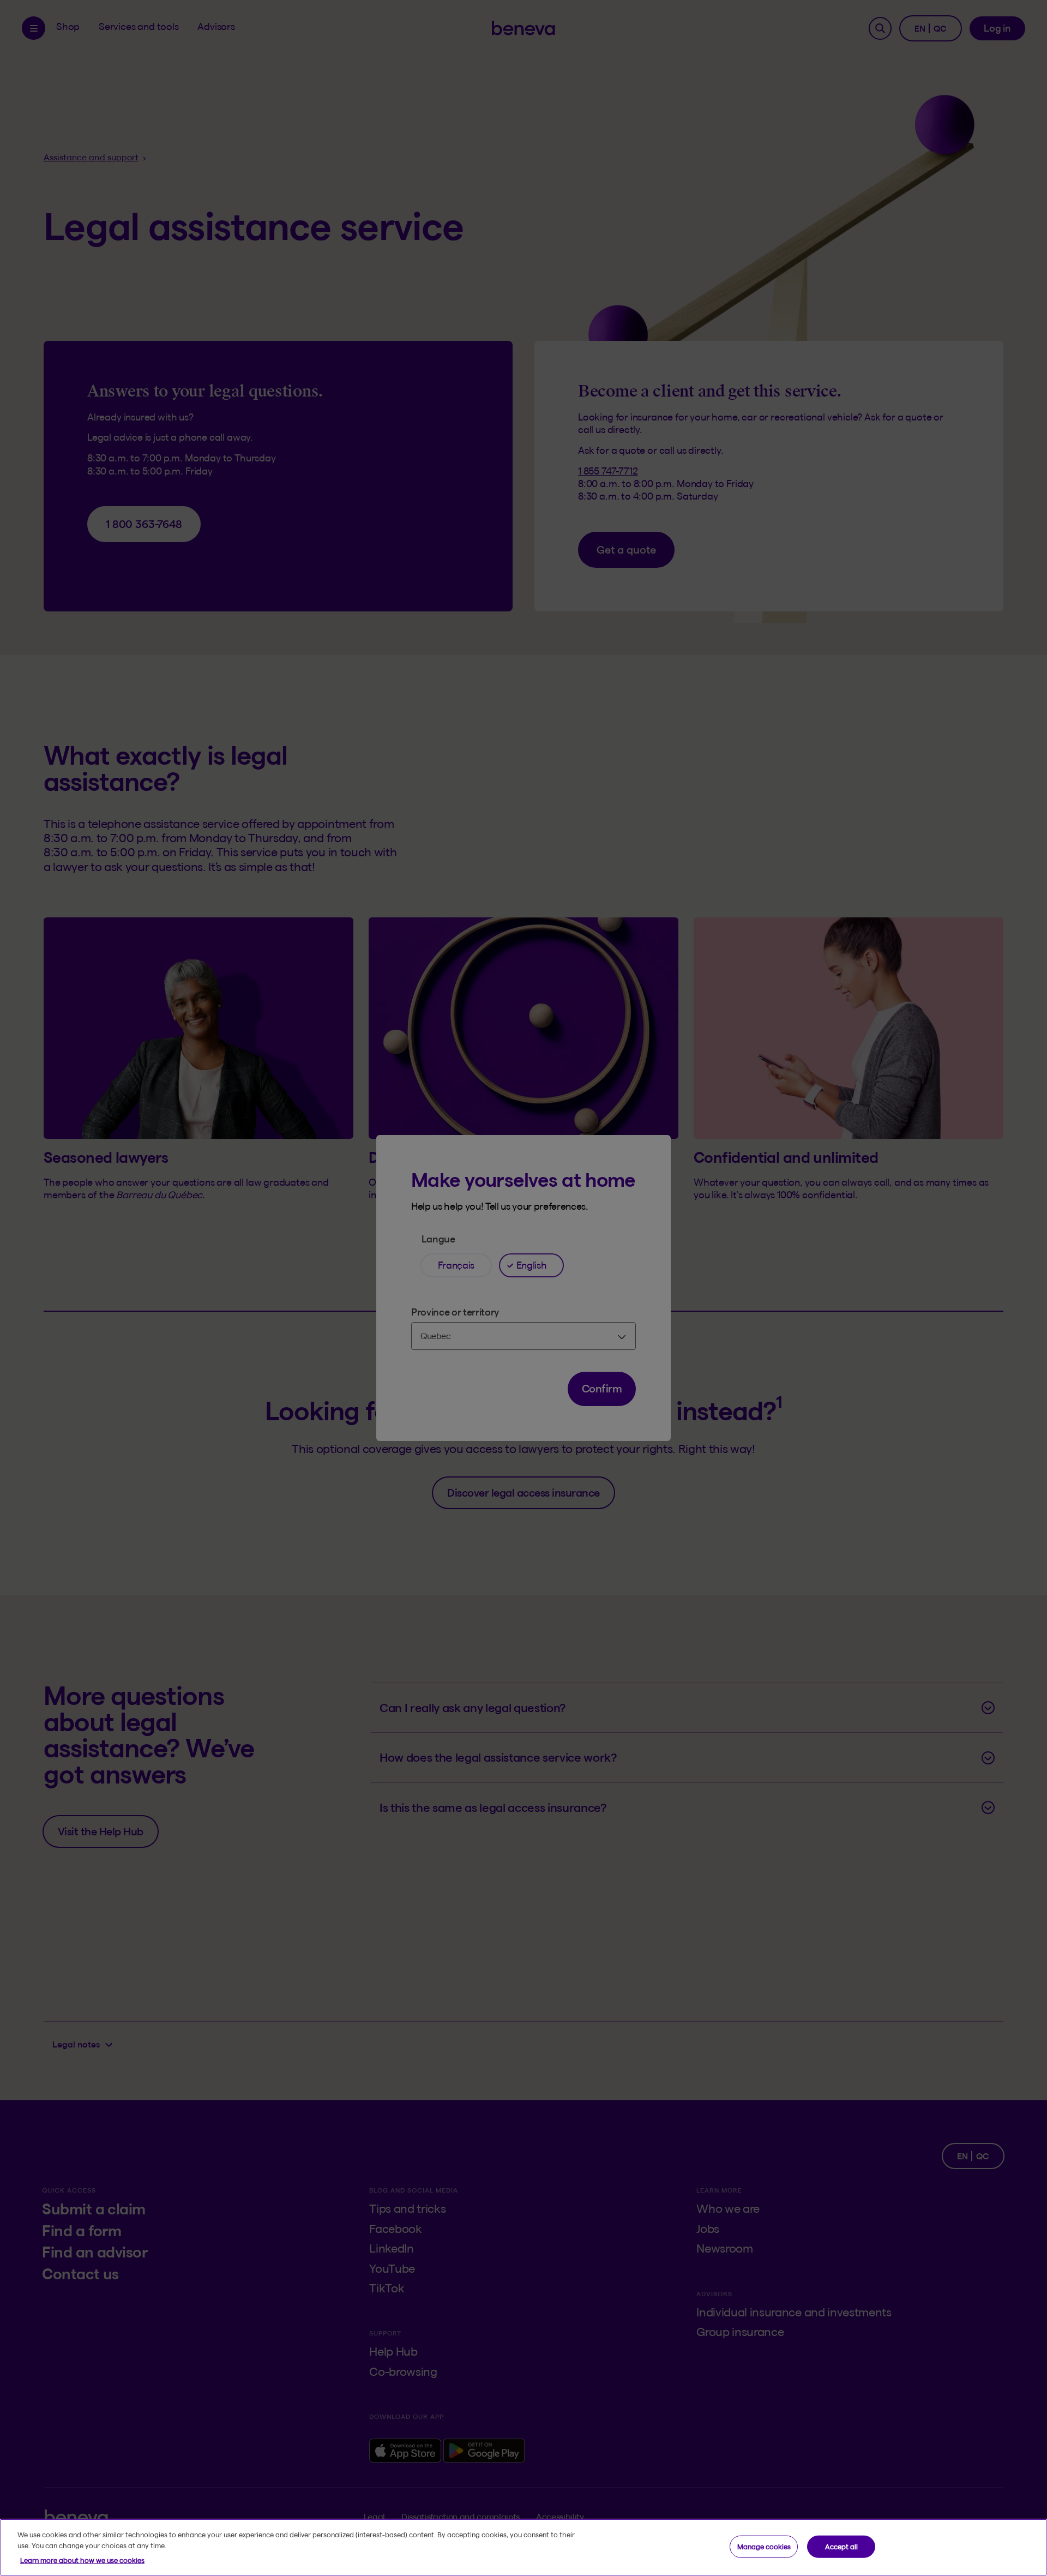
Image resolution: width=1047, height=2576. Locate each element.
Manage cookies (764, 2546)
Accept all (841, 2546)
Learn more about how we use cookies (82, 2560)
